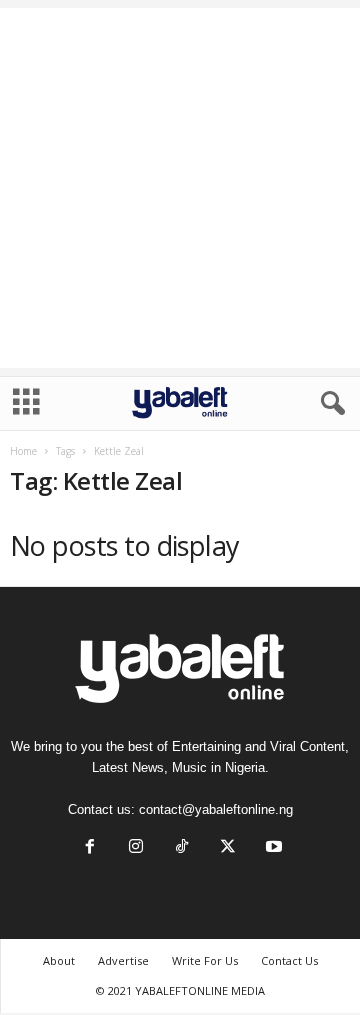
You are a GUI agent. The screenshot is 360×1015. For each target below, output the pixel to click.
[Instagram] (136, 848)
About (59, 960)
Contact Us (289, 960)
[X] (228, 848)
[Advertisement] (180, 188)
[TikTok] (182, 848)
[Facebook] (90, 848)
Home (23, 451)
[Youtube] (272, 848)
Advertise (123, 960)
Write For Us (205, 960)
